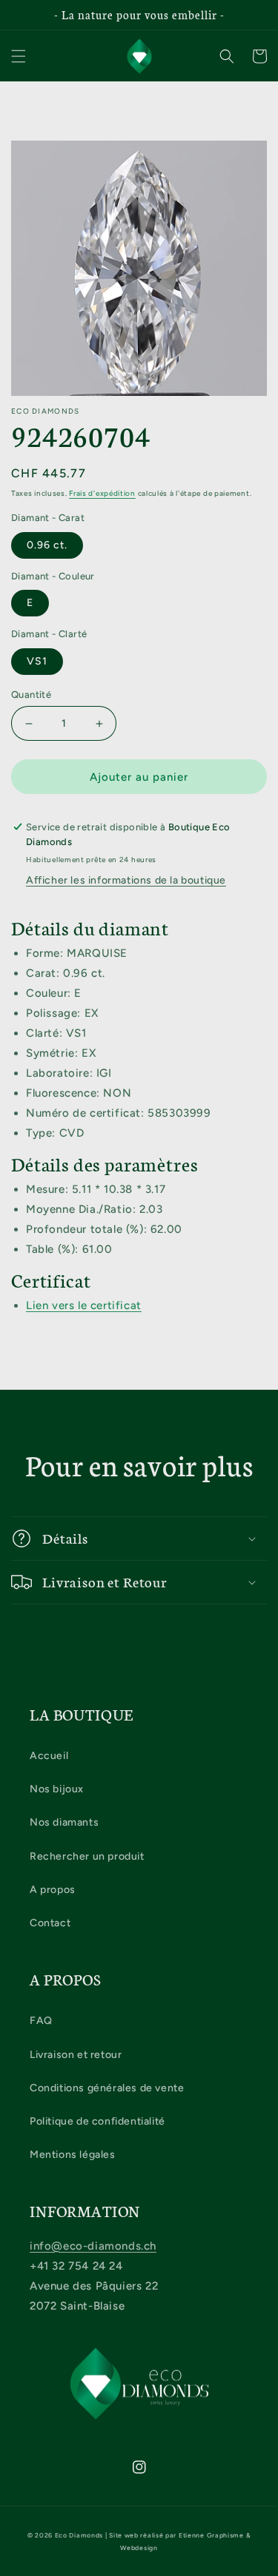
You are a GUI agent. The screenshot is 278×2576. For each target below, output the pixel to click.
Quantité (31, 695)
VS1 (37, 661)
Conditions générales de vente (107, 2088)
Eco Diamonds (79, 2535)
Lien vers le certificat (84, 1305)
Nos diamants (64, 1822)
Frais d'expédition (102, 493)
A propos (53, 1890)
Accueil (49, 1756)
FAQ (41, 2021)
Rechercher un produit (87, 1856)
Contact (50, 1923)
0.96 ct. (47, 545)
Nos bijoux (57, 1789)
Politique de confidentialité (97, 2121)
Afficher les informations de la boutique (126, 880)
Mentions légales (73, 2155)
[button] (19, 56)
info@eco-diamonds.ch (93, 2246)
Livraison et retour (76, 2055)
